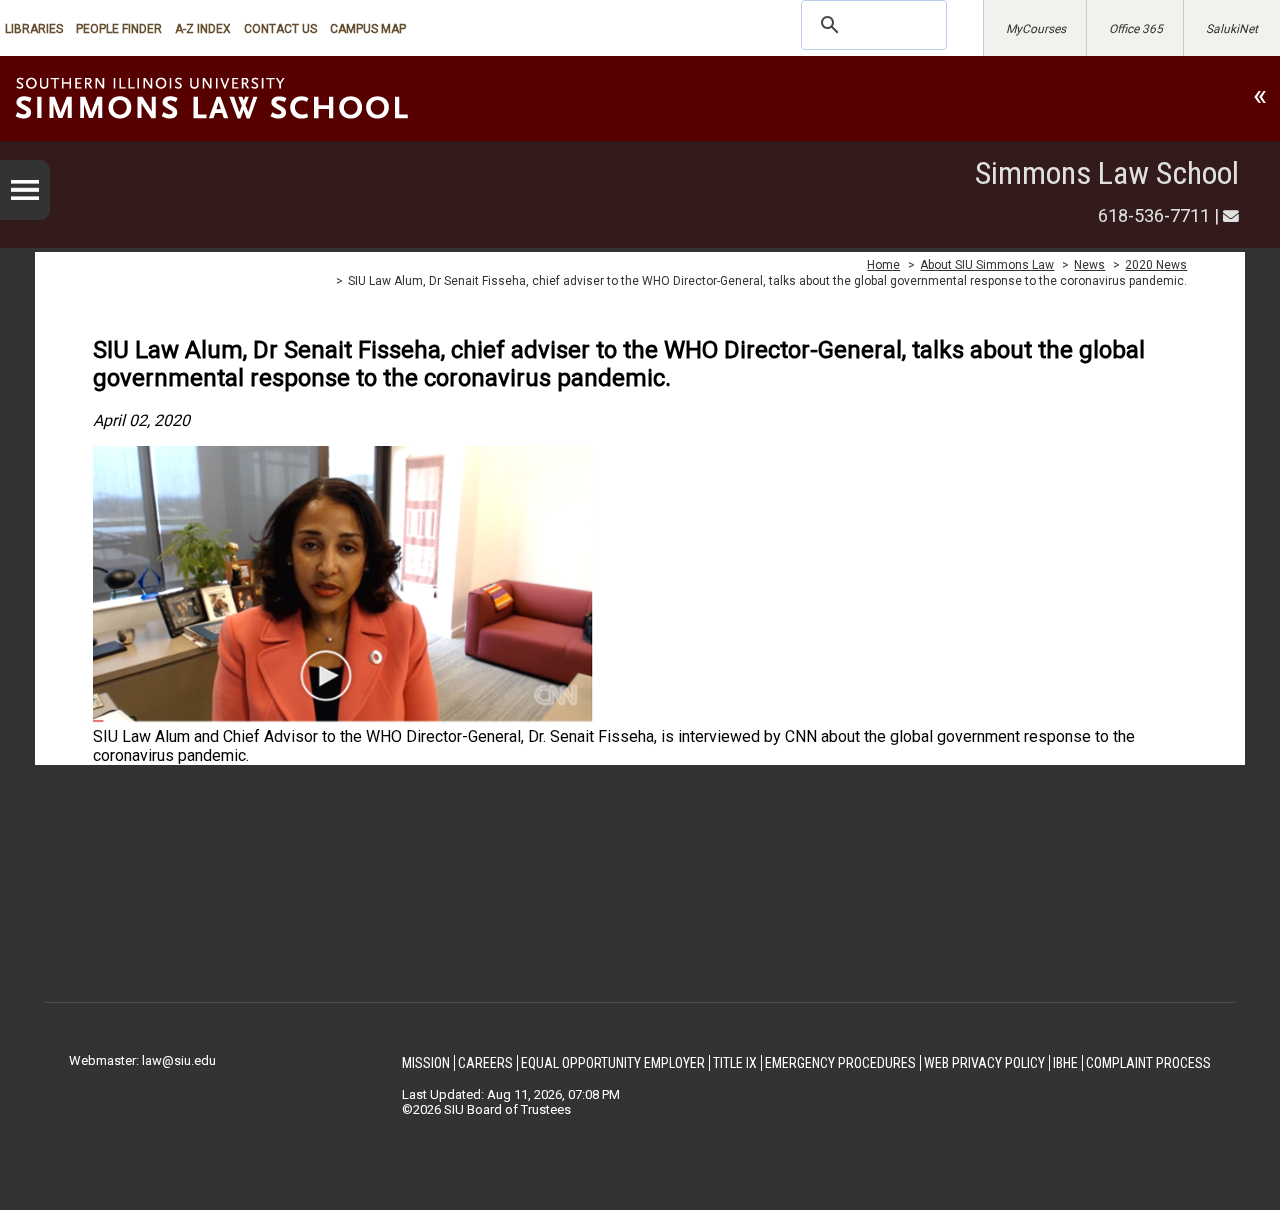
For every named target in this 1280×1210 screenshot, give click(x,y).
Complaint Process (1148, 1063)
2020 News (1156, 265)
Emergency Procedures (840, 1063)
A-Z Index (203, 29)
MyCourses (1036, 29)
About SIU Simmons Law (987, 265)
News (1089, 265)
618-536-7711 (1154, 215)
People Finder (119, 29)
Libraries (34, 29)
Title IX (735, 1063)
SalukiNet (1232, 29)
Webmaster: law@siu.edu (142, 1060)
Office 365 (1136, 29)
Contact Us (280, 29)
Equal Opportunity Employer (613, 1063)
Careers (485, 1063)
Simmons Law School (1107, 173)
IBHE (1065, 1063)
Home (883, 265)
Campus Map (368, 29)
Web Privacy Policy (984, 1063)
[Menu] (25, 190)
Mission (426, 1063)
